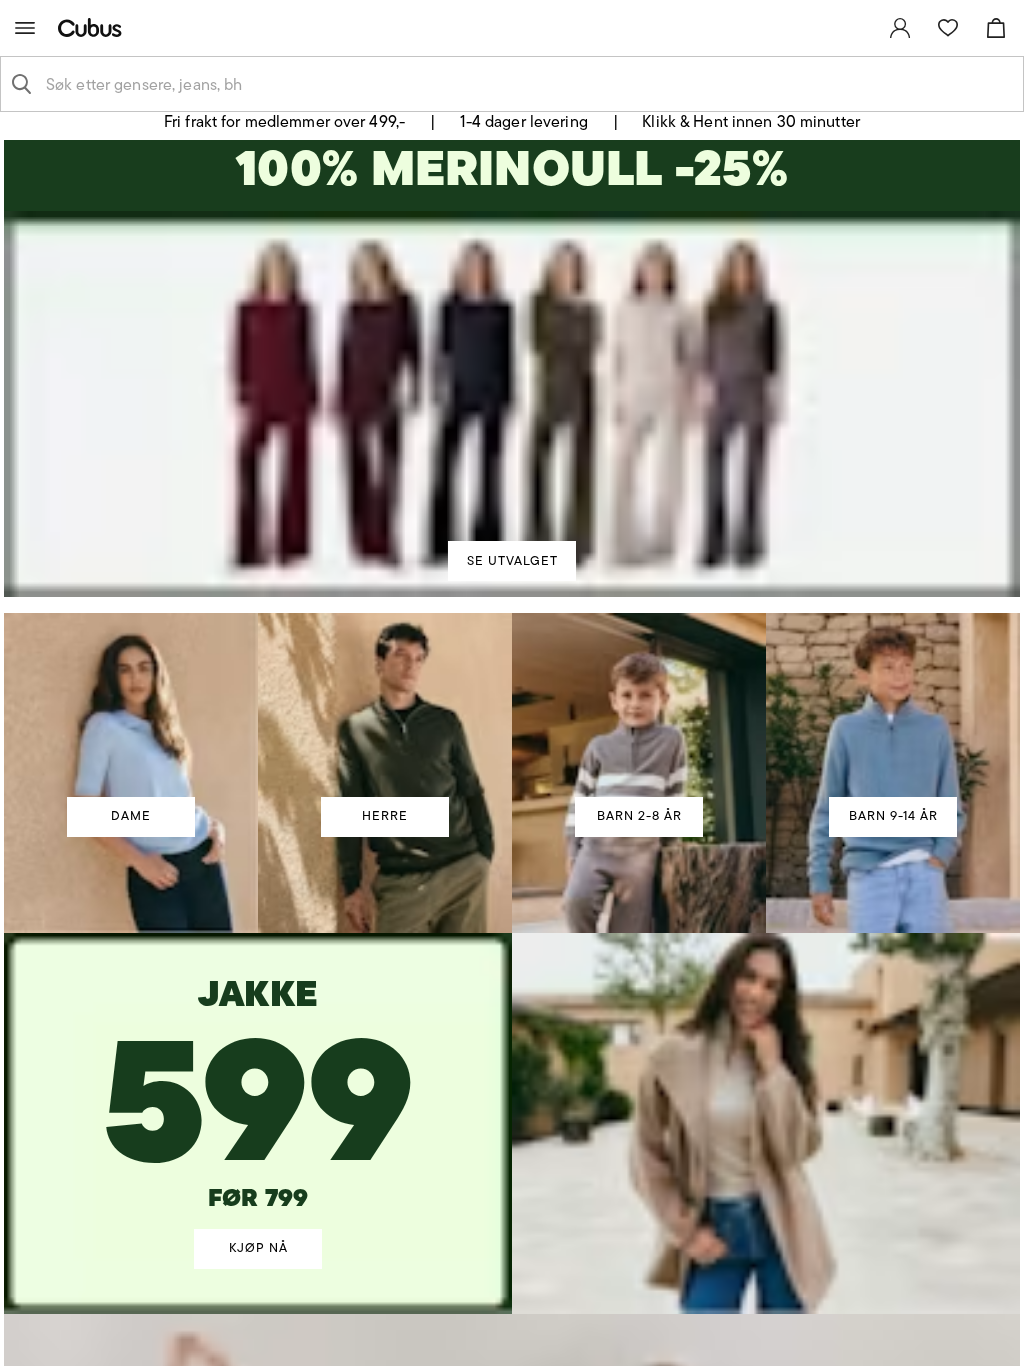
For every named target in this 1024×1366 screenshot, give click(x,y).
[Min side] (900, 28)
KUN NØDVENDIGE (225, 843)
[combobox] (528, 84)
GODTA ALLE (799, 843)
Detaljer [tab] (512, 506)
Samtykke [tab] (217, 506)
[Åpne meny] (25, 28)
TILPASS (502, 843)
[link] (900, 28)
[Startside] (94, 27)
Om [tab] (806, 506)
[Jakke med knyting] (258, 1077)
